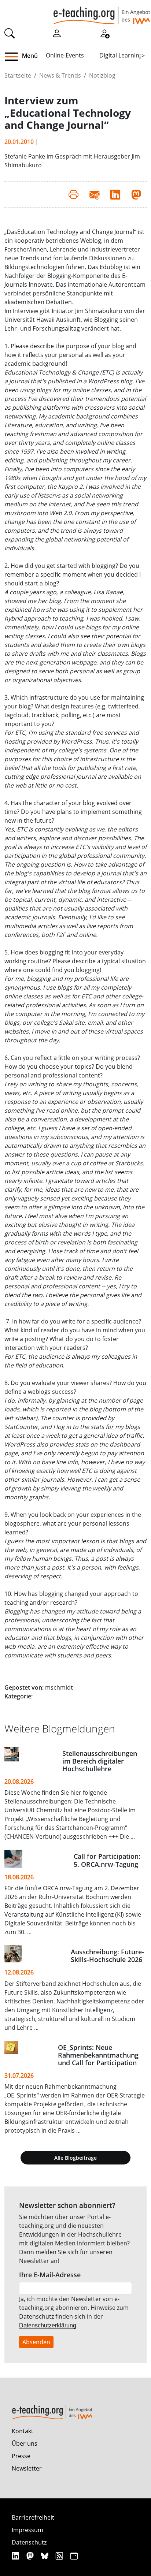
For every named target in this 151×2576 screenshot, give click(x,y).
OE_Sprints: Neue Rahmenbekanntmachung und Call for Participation (98, 2055)
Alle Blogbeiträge (75, 2158)
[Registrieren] (104, 33)
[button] (14, 57)
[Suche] (10, 33)
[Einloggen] (57, 33)
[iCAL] (74, 2556)
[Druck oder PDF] (73, 194)
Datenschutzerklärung (48, 2325)
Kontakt (23, 2431)
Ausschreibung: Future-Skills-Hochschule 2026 (107, 1956)
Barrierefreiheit (33, 2517)
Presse (21, 2456)
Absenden (36, 2342)
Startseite (18, 75)
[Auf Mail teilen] (94, 194)
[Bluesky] (46, 2556)
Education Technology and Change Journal (76, 232)
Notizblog (102, 75)
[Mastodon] (31, 2556)
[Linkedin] (16, 2556)
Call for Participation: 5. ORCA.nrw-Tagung (107, 1860)
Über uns (25, 2443)
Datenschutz (29, 2542)
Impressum (27, 2530)
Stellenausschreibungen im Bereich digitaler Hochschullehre (100, 1761)
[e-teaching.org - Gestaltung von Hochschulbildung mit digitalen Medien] (102, 12)
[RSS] (60, 2556)
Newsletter (27, 2468)
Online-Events (65, 55)
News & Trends (60, 75)
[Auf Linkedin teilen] (115, 194)
